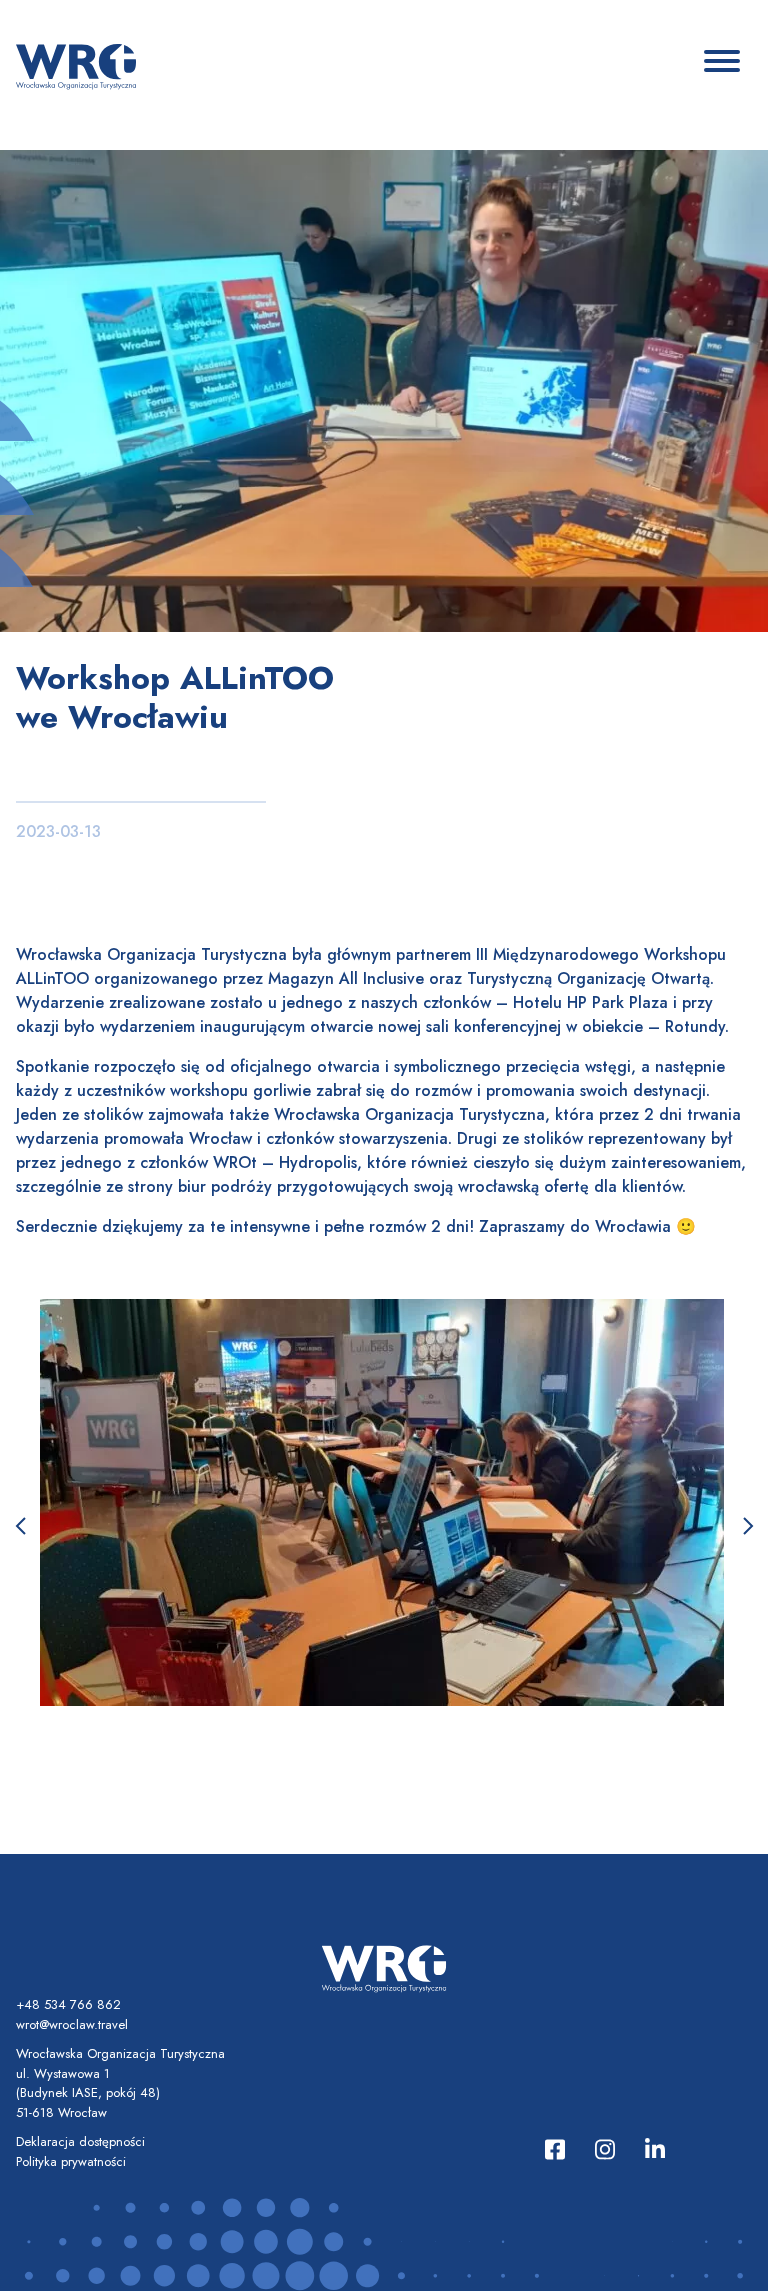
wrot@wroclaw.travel (72, 2024)
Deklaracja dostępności (80, 2141)
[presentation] (20, 1527)
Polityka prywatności (71, 2161)
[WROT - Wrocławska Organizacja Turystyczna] (76, 65)
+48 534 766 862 (68, 2004)
